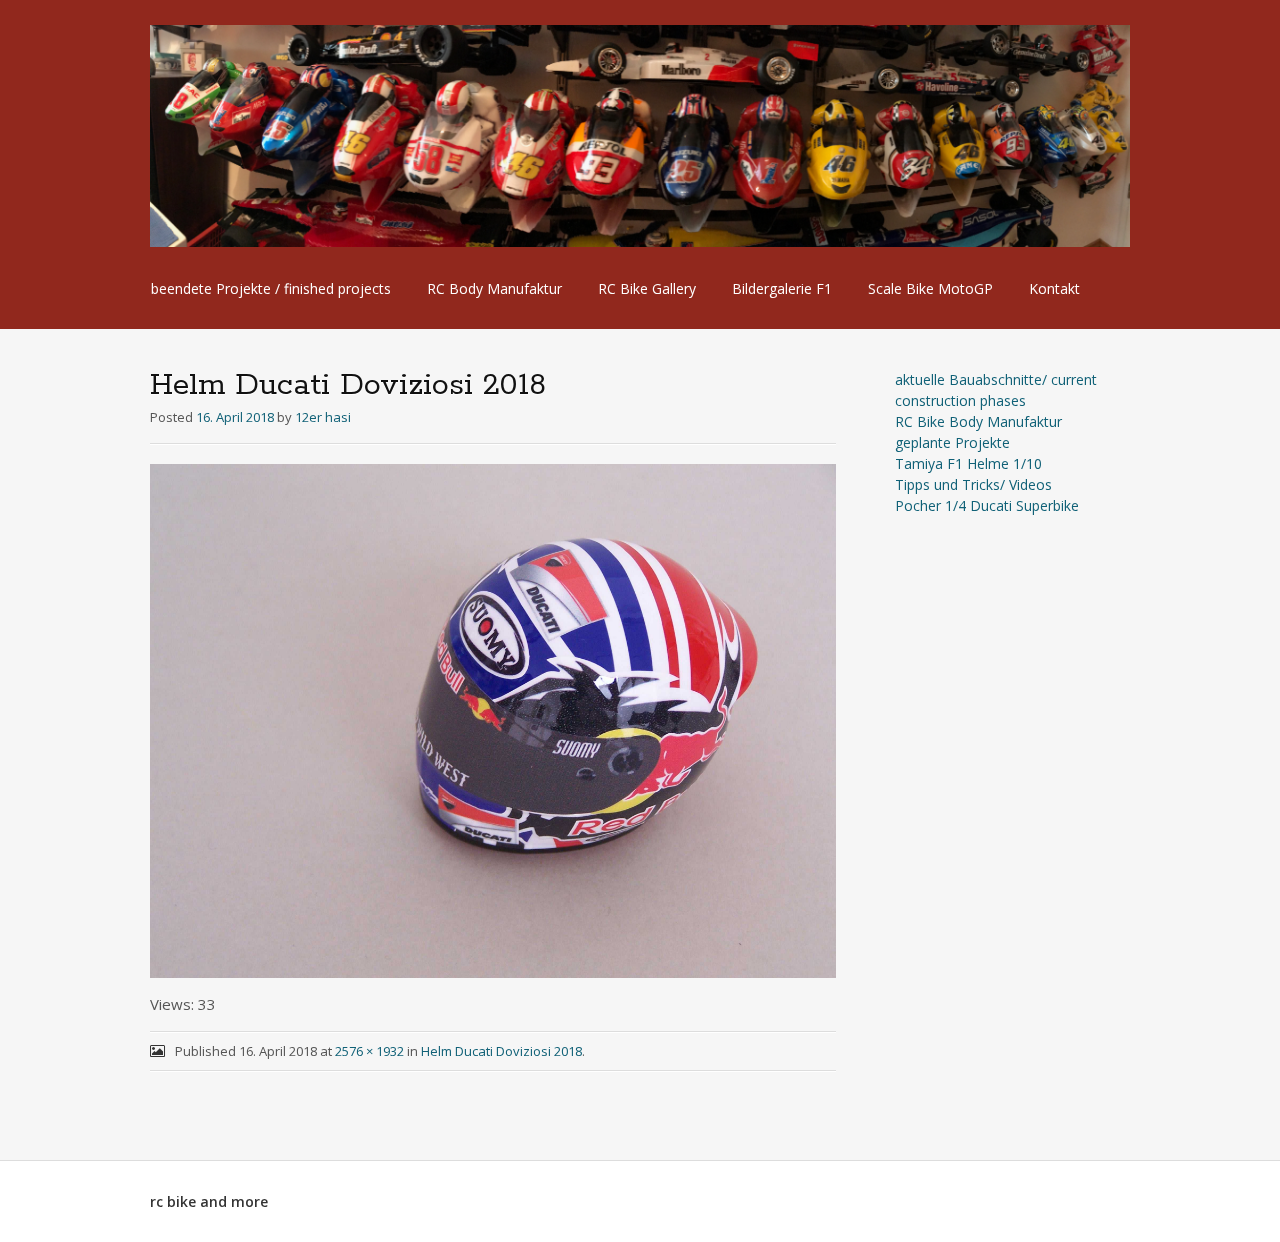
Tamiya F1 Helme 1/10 (968, 463)
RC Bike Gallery (647, 288)
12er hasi (323, 417)
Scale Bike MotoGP (930, 288)
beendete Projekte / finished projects (271, 288)
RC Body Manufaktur (494, 288)
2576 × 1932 (369, 1051)
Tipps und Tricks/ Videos (973, 484)
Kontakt (1054, 288)
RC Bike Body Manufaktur (978, 421)
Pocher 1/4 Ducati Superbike (987, 505)
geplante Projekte (952, 442)
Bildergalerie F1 (782, 288)
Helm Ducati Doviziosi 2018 (501, 1051)
